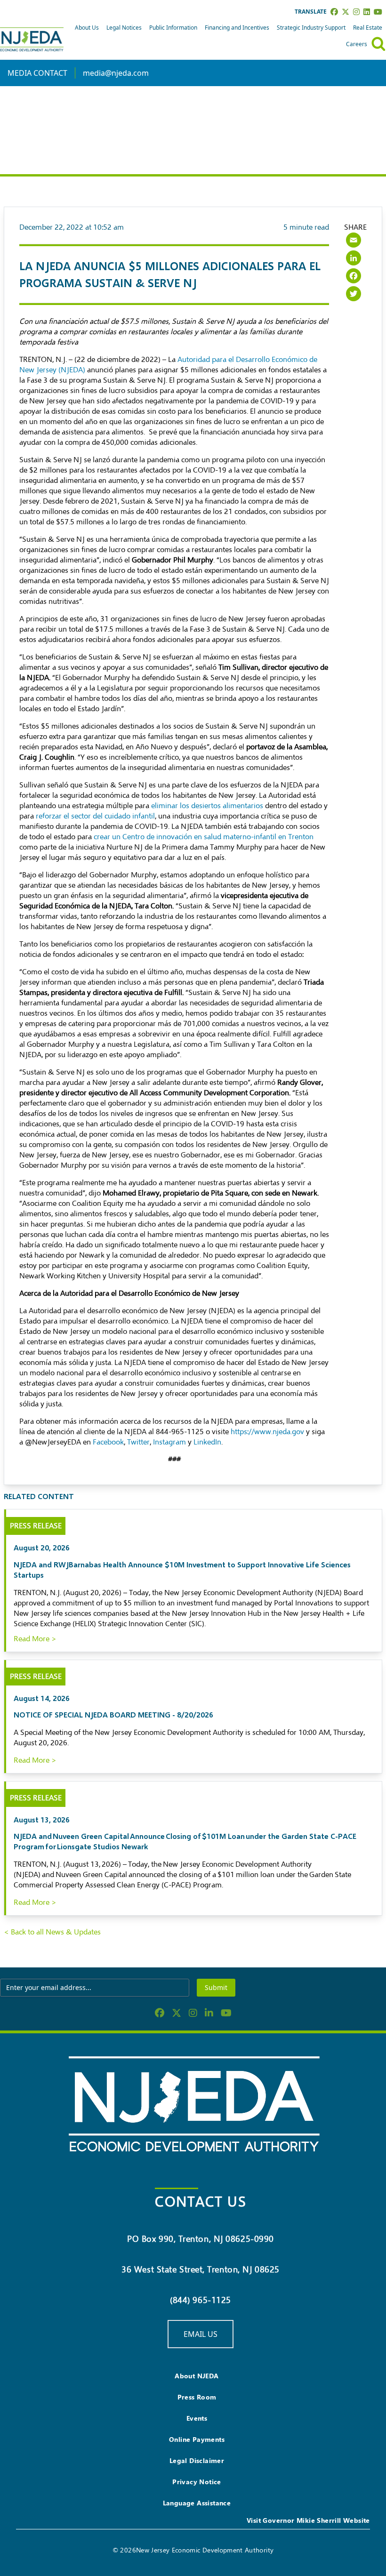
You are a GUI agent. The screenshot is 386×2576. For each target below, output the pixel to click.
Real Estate (368, 28)
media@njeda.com (116, 73)
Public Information (173, 28)
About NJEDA (197, 2376)
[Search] (378, 44)
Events (197, 2418)
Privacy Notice (197, 2482)
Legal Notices (124, 28)
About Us (87, 28)
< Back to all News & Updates (52, 1932)
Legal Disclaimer (197, 2460)
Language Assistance (197, 2503)
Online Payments (197, 2439)
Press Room (197, 2397)
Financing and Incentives (237, 28)
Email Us (201, 2334)
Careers (357, 44)
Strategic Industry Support (311, 28)
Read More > (35, 1639)
